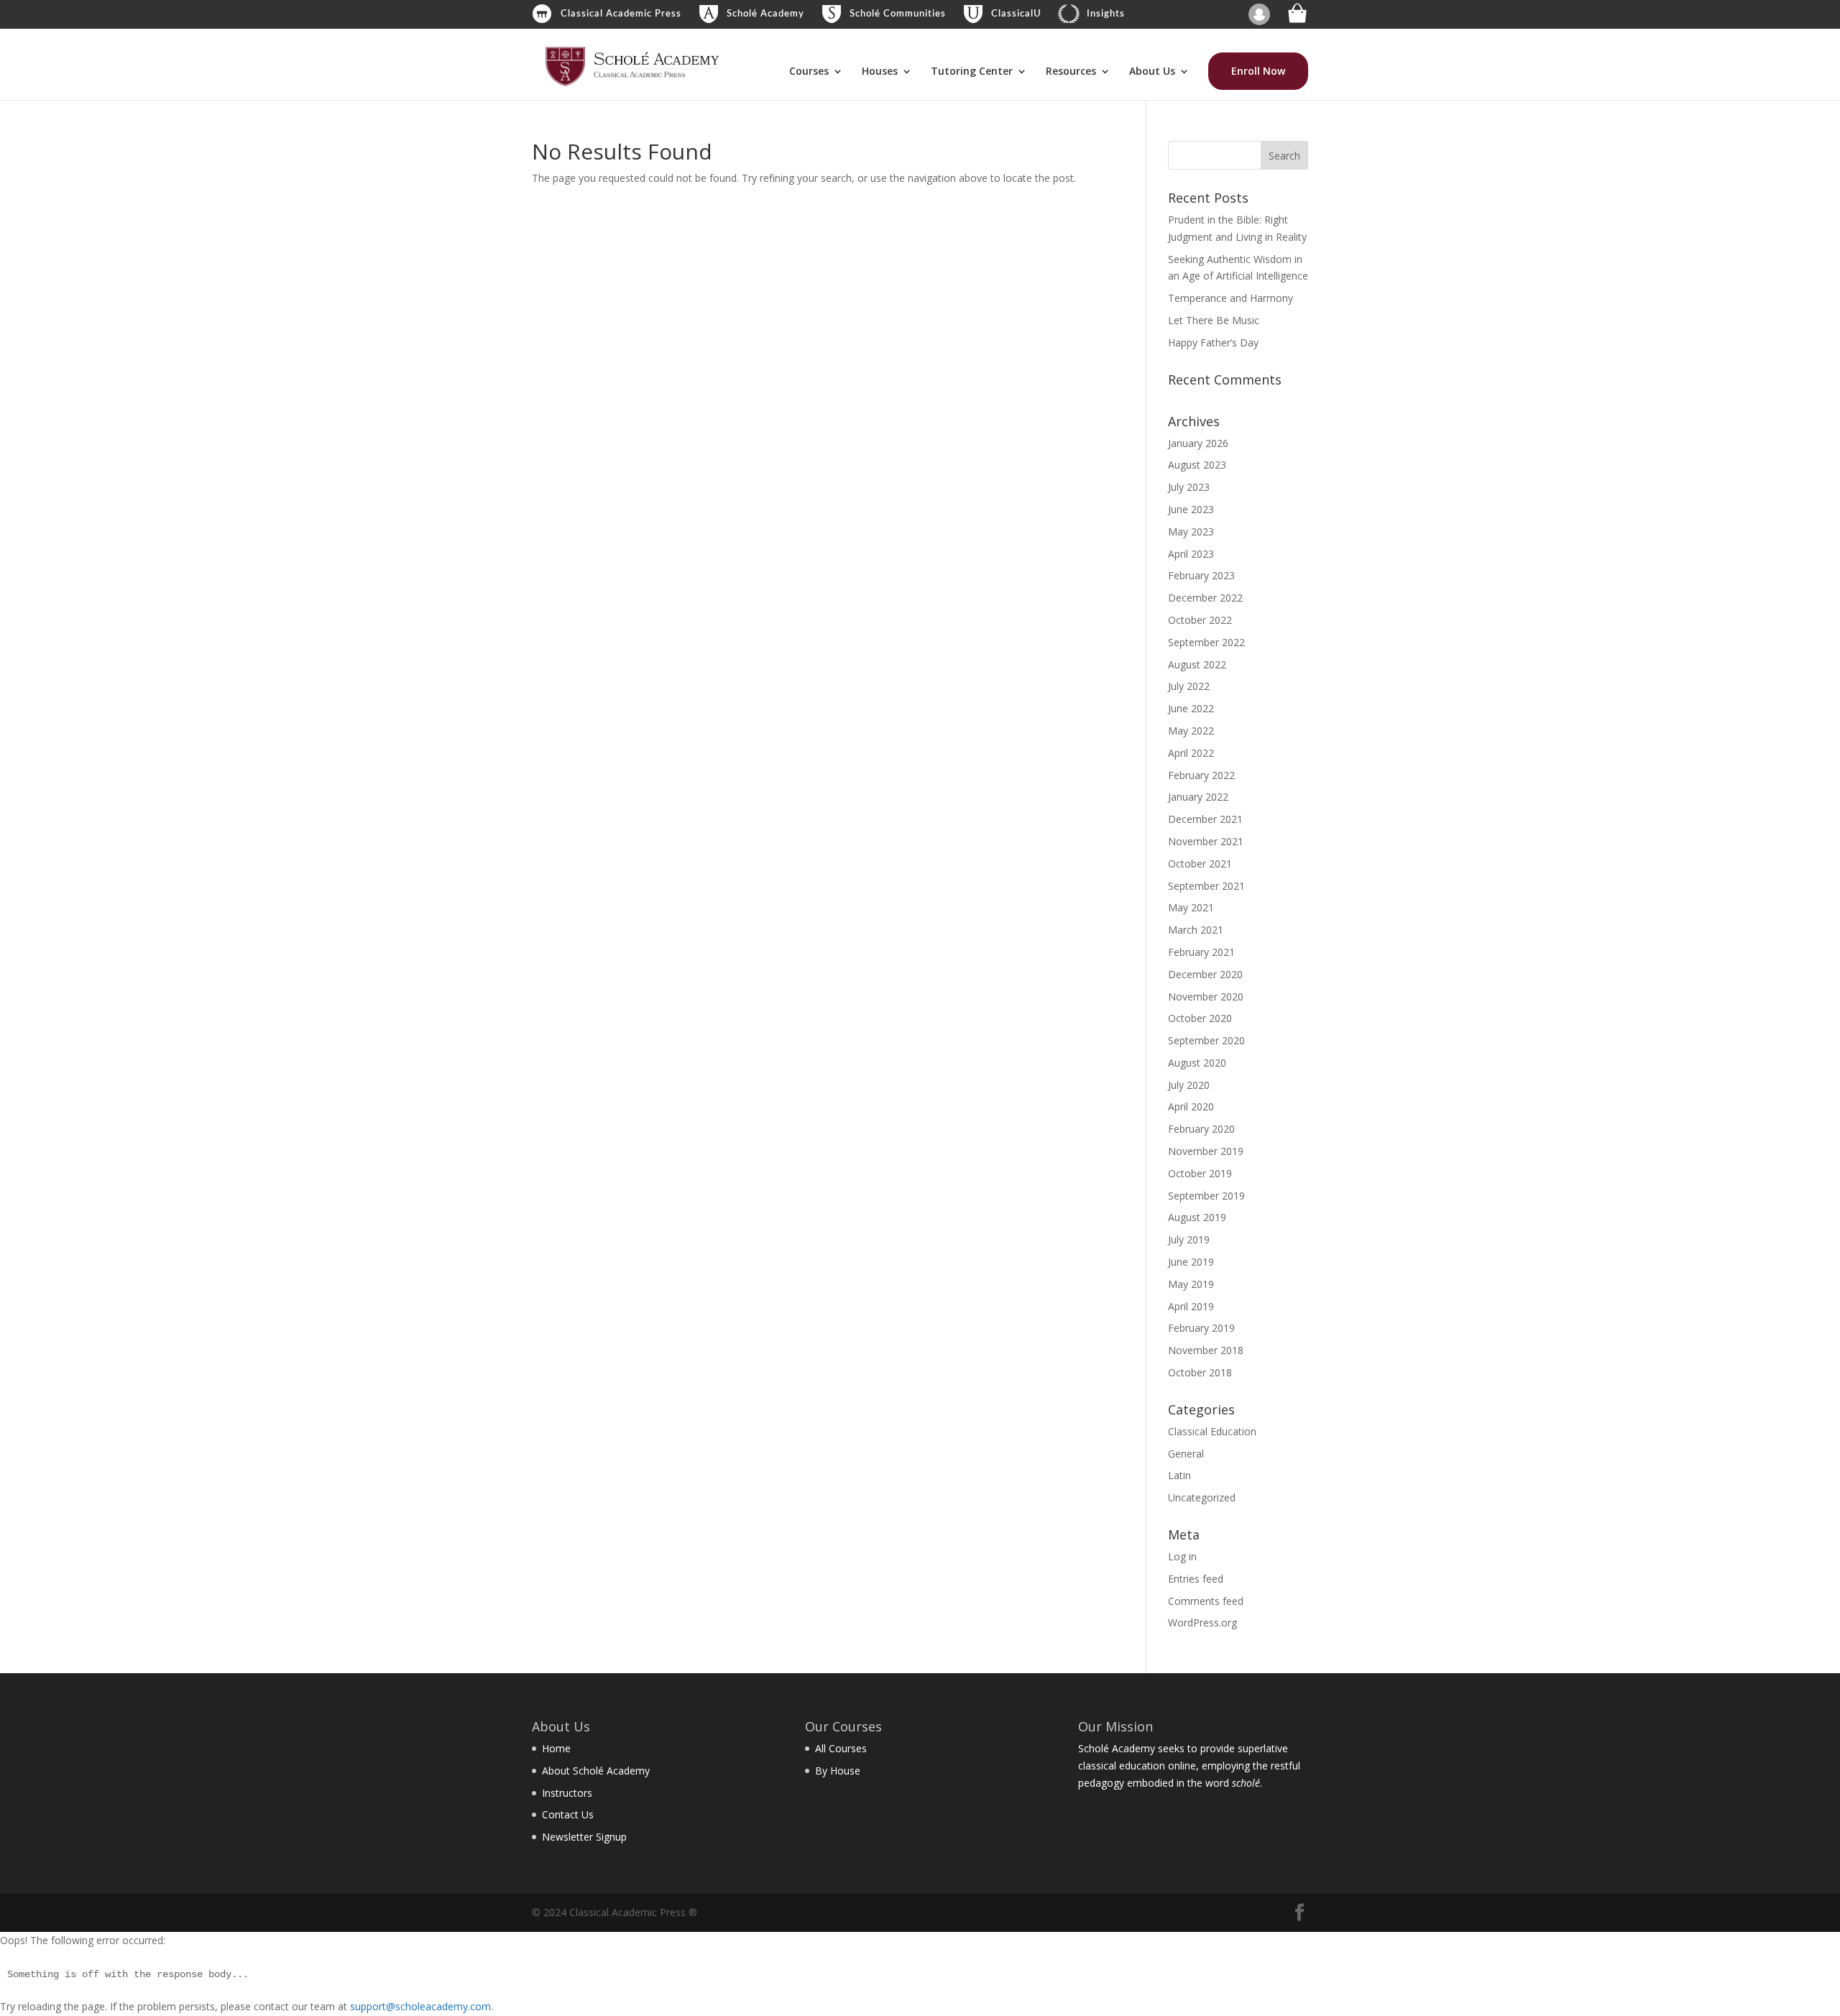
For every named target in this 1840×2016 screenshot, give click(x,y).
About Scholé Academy (596, 1771)
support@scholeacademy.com (420, 2006)
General (1186, 1454)
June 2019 (1191, 1262)
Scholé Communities (898, 14)
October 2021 (1200, 864)
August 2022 (1197, 664)
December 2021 (1205, 819)
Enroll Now (1258, 71)
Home (556, 1748)
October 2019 (1200, 1173)
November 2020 (1206, 997)
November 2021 (1206, 841)
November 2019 (1206, 1151)
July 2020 (1189, 1085)
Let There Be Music (1214, 320)
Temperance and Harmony (1230, 298)
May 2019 (1191, 1284)
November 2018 (1206, 1350)
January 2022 (1198, 797)
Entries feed (1196, 1579)
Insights (1106, 14)
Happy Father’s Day (1213, 342)
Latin (1179, 1475)
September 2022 (1206, 642)
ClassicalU (1016, 14)
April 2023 (1191, 554)
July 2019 (1189, 1239)
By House (838, 1771)
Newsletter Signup (584, 1837)
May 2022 (1191, 731)
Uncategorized (1202, 1497)
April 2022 (1191, 753)
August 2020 (1197, 1063)
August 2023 (1197, 465)
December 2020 (1205, 974)
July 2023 (1189, 487)
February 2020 (1201, 1129)
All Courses (841, 1748)
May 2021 (1191, 907)
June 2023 (1191, 509)
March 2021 (1196, 930)
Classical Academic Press (621, 14)
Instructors (567, 1793)
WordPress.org (1202, 1623)
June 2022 (1191, 708)
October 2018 (1200, 1372)
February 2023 (1201, 575)
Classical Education (1212, 1431)
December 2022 (1205, 598)
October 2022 (1200, 620)
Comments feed (1206, 1601)
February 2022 (1201, 775)
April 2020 (1191, 1106)
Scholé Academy (765, 14)
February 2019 (1201, 1328)
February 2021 (1201, 952)
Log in (1182, 1556)
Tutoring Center (972, 72)
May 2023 (1191, 531)
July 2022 (1189, 686)
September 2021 (1206, 886)
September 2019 (1206, 1196)
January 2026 (1198, 443)
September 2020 (1206, 1040)
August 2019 (1197, 1217)
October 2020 (1200, 1018)
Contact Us (568, 1814)
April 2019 (1191, 1306)
